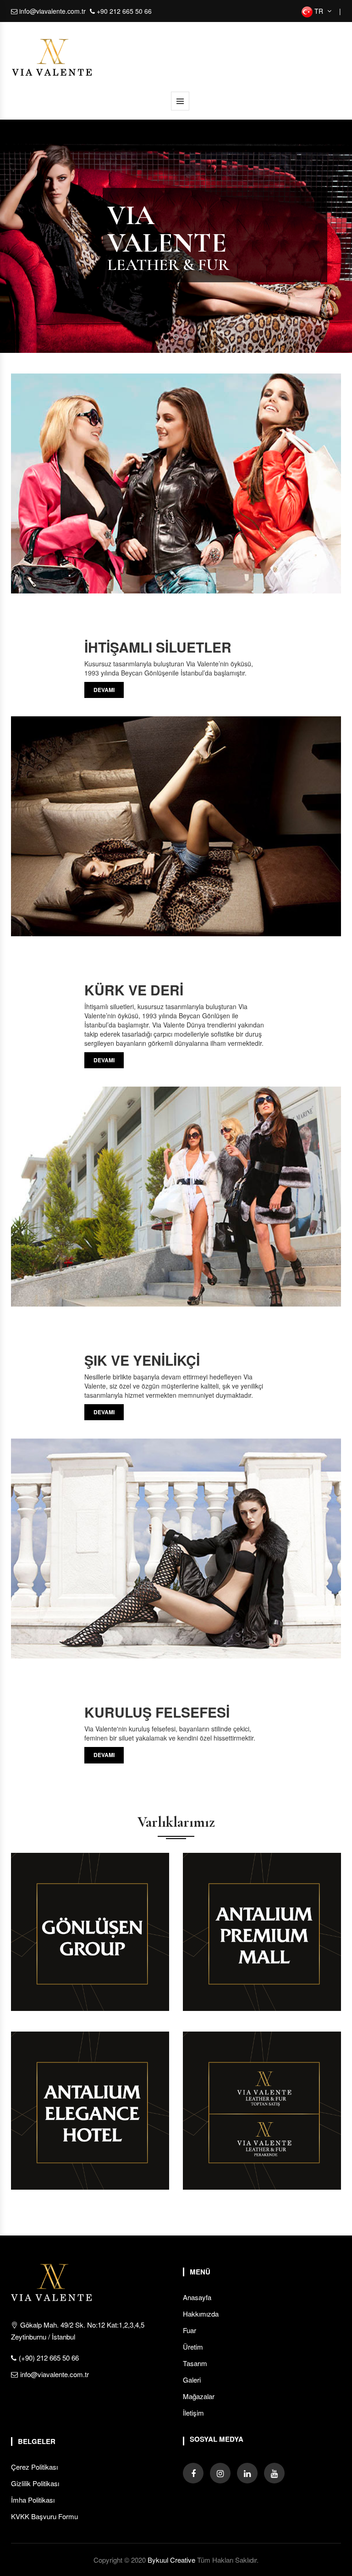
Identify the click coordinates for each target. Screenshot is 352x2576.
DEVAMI (104, 690)
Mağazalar (199, 2396)
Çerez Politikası (34, 2467)
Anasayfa (197, 2297)
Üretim (193, 2347)
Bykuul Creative (171, 2560)
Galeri (192, 2380)
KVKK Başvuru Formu (44, 2516)
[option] (176, 236)
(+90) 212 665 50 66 (49, 2358)
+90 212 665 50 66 (123, 11)
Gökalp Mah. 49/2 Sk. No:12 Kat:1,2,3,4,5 (78, 2331)
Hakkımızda (201, 2314)
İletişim (193, 2413)
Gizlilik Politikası (35, 2483)
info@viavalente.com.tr (52, 11)
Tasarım (195, 2363)
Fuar (190, 2330)
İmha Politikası (33, 2500)
